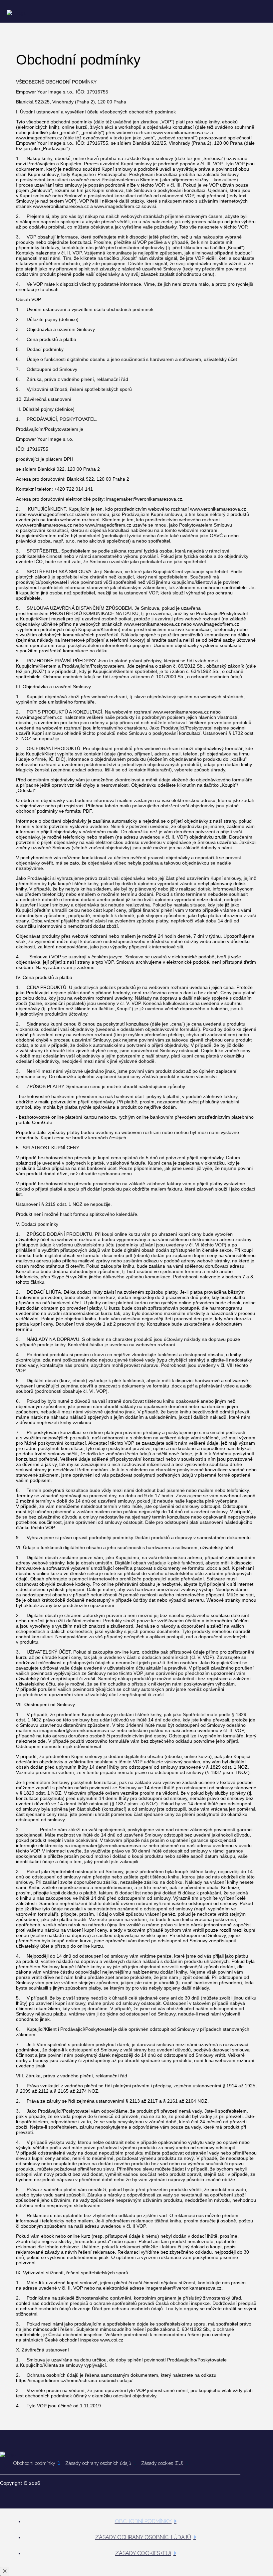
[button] (232, 11)
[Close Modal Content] (5, 2571)
